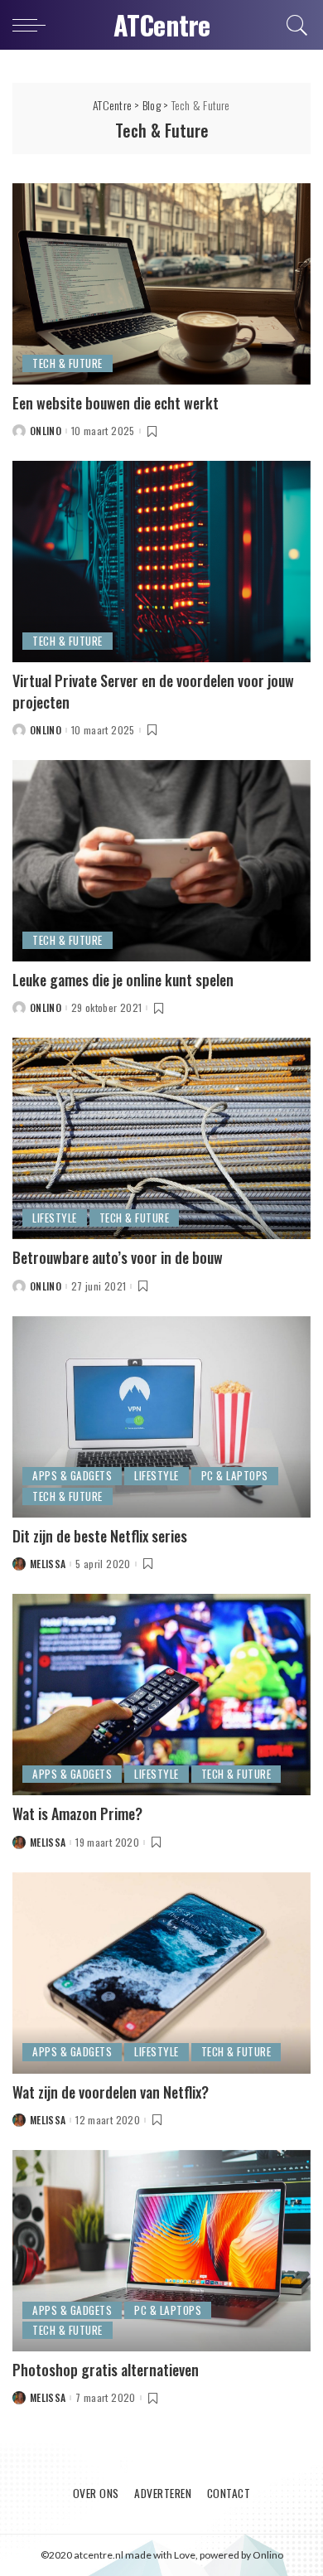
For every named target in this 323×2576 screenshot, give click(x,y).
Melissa (48, 1564)
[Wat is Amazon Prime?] (161, 1693)
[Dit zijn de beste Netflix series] (161, 1414)
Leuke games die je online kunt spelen (123, 980)
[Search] (294, 25)
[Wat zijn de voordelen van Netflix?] (161, 1971)
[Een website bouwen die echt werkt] (161, 281)
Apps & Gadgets (72, 1475)
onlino (46, 431)
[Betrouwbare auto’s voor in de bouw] (161, 1137)
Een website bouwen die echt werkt (116, 403)
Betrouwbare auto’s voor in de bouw (118, 1257)
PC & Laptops (235, 1475)
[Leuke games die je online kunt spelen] (161, 859)
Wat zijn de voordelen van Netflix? (111, 2092)
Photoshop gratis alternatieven (106, 2370)
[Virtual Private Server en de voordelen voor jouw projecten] (161, 560)
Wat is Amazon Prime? (77, 1813)
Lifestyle (55, 1218)
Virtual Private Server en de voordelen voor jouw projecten (153, 691)
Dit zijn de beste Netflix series (100, 1536)
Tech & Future (67, 363)
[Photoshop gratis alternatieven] (161, 2249)
